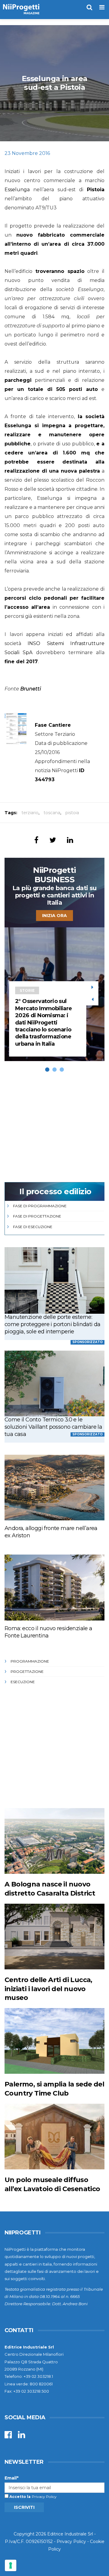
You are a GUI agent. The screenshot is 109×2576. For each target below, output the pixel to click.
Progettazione (27, 1671)
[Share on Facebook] (36, 840)
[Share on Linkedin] (70, 840)
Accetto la (20, 2497)
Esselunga (17, 190)
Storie (27, 990)
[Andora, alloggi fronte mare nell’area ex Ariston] (54, 1488)
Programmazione (30, 1661)
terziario (30, 813)
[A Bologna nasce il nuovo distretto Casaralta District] (54, 1841)
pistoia (72, 813)
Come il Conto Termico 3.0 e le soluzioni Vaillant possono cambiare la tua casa (53, 1427)
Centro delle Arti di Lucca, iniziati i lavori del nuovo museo (48, 1989)
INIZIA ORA (54, 916)
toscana (52, 813)
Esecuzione (23, 1682)
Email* (12, 2478)
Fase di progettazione (37, 1216)
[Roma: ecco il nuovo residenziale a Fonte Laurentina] (54, 1587)
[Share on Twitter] (53, 840)
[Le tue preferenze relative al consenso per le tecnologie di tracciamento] (11, 2565)
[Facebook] (8, 2436)
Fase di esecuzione (33, 1227)
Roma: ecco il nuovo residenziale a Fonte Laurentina (48, 1632)
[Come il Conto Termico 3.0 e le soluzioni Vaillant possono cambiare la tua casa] (54, 1383)
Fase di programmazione (40, 1206)
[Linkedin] (21, 2436)
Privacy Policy (44, 2497)
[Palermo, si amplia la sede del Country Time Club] (54, 2041)
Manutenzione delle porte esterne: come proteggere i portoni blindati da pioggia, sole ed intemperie (53, 1324)
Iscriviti (24, 2507)
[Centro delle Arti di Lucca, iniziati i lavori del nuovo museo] (54, 1937)
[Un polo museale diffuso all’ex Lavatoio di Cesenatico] (54, 2137)
